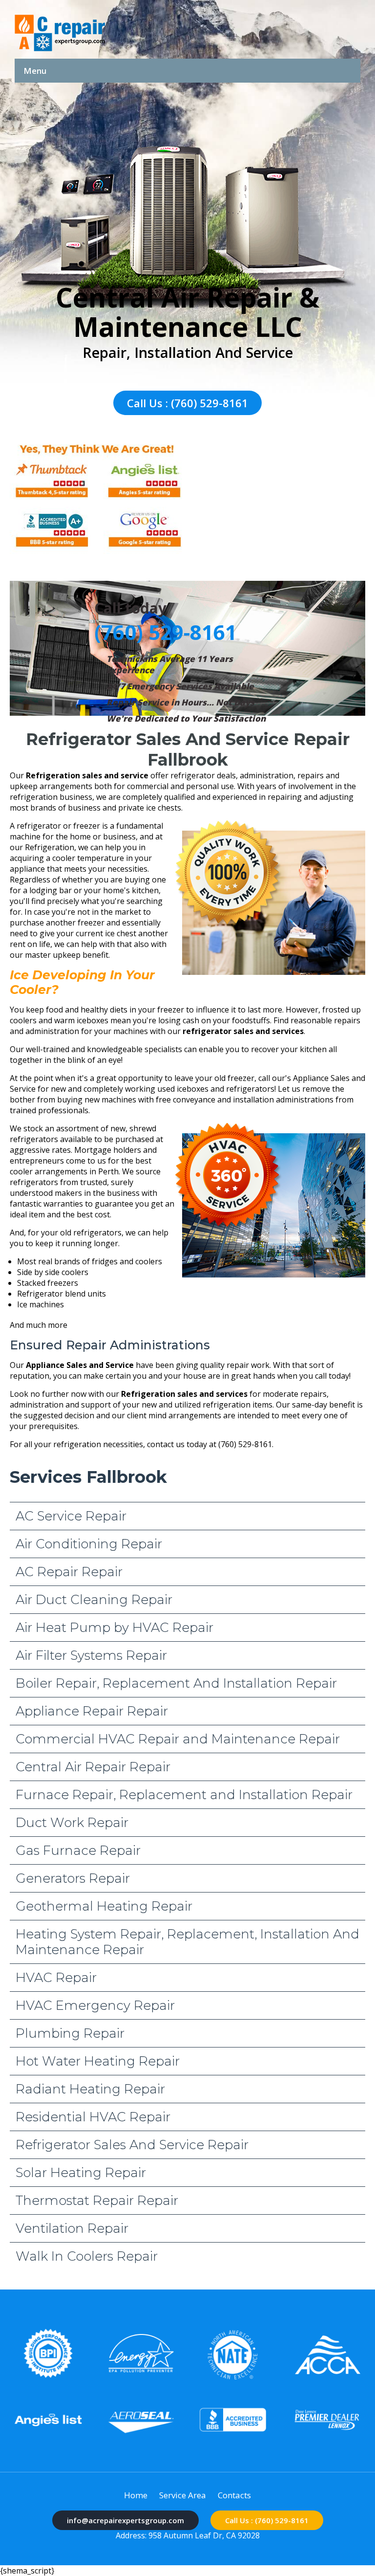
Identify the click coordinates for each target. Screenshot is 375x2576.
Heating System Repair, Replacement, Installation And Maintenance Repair (187, 1942)
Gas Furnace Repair (78, 1850)
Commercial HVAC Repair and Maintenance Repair (178, 1739)
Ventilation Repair (72, 2228)
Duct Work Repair (72, 1823)
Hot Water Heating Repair (98, 2061)
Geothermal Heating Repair (104, 1906)
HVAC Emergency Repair (95, 2005)
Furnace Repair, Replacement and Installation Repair (184, 1795)
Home (136, 2495)
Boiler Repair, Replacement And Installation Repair (176, 1683)
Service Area (183, 2495)
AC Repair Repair (69, 1572)
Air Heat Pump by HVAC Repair (115, 1628)
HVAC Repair (56, 1978)
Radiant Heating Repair (90, 2089)
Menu (35, 71)
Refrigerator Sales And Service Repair (132, 2145)
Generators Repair (73, 1878)
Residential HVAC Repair (93, 2117)
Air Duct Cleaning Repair (94, 1600)
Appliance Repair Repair (92, 1711)
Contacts (234, 2495)
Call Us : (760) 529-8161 (187, 403)
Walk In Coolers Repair (87, 2256)
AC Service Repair (71, 1516)
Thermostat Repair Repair (97, 2201)
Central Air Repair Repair (93, 1767)
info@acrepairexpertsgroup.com (125, 2520)
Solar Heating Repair (81, 2173)
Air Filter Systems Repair (91, 1655)
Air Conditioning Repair (89, 1544)
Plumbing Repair (70, 2033)
